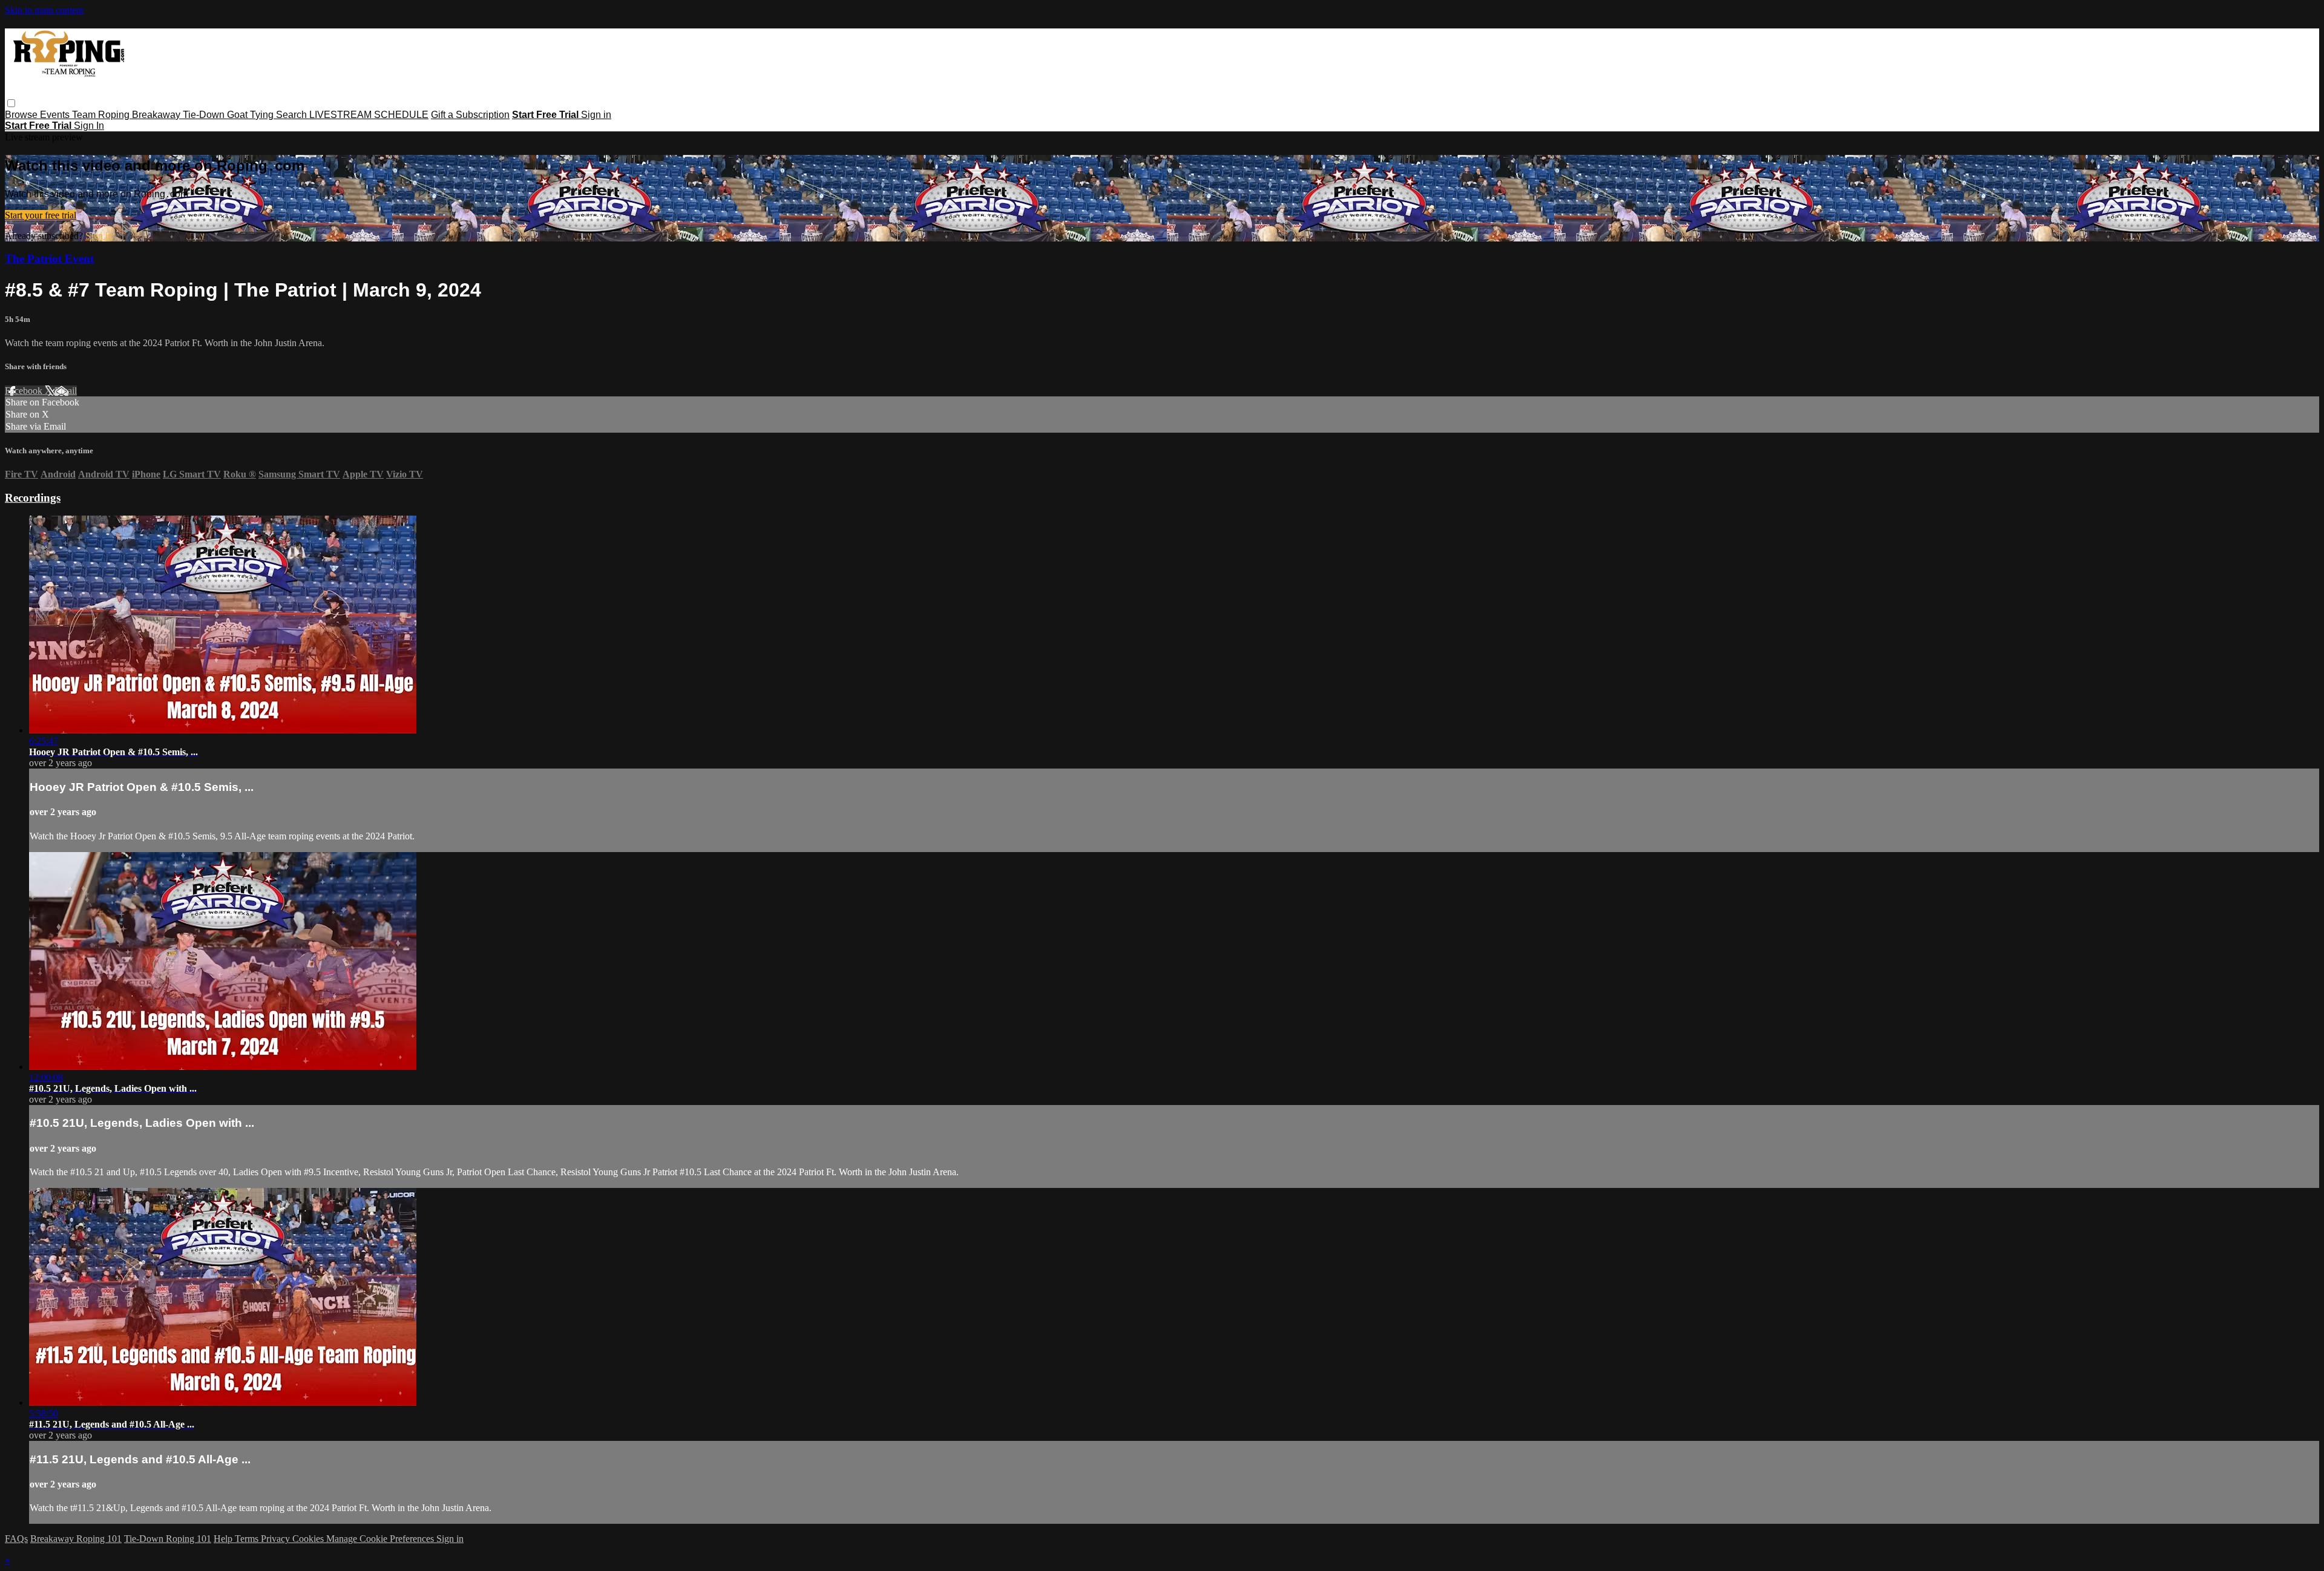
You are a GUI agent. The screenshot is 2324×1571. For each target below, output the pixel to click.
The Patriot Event (49, 259)
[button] (11, 103)
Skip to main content (44, 10)
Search (293, 115)
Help (224, 1539)
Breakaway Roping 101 (76, 1539)
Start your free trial (41, 215)
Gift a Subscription (470, 115)
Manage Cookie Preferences (381, 1539)
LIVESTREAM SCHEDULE (369, 115)
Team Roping (102, 115)
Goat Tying (251, 115)
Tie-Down (205, 115)
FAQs (16, 1539)
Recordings (33, 498)
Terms (248, 1539)
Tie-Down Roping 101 (168, 1539)
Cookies (309, 1539)
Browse (22, 115)
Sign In (89, 126)
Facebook (25, 391)
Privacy (277, 1539)
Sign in (596, 115)
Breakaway (157, 115)
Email (66, 391)
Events (56, 115)
